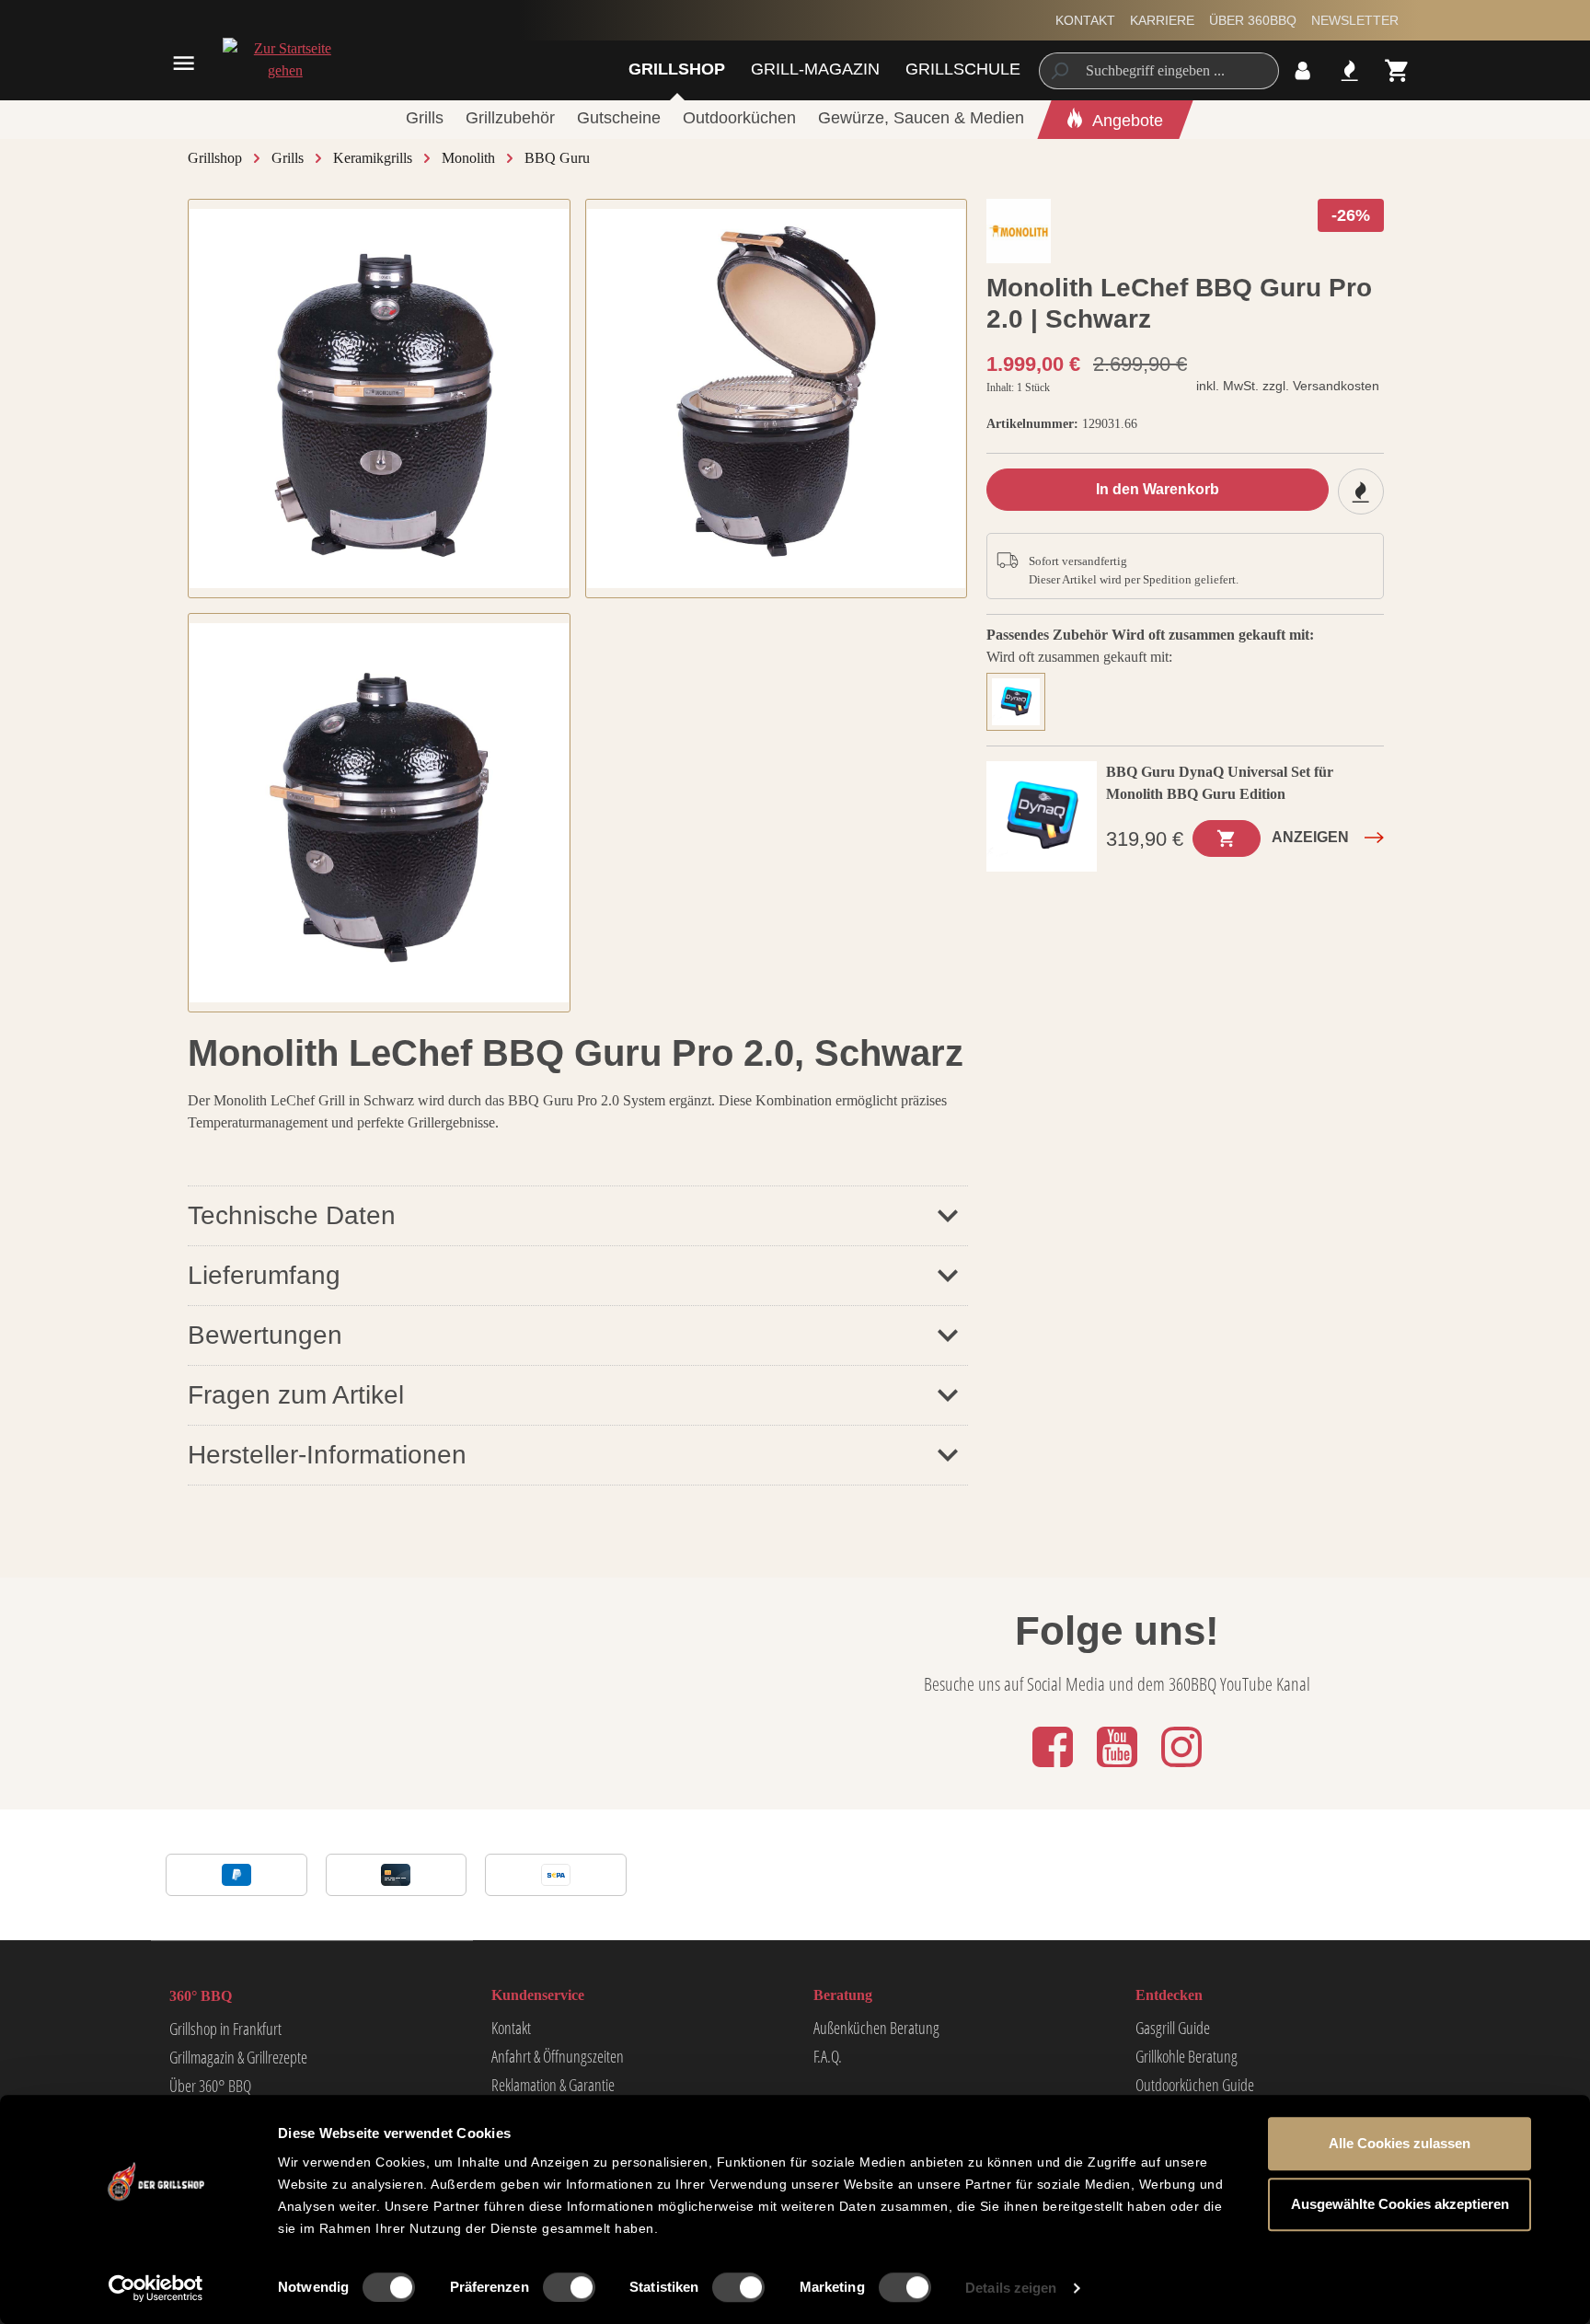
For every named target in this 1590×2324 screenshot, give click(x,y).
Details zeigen (1011, 2288)
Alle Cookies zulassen (1400, 2143)
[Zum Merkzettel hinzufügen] (1361, 491)
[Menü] (184, 63)
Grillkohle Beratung (1187, 2056)
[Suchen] (1059, 71)
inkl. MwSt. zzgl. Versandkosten (1288, 386)
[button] (578, 1335)
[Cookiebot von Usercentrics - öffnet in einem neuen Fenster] (156, 2288)
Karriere (1162, 20)
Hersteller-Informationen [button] (327, 1455)
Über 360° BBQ (210, 2086)
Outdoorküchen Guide (1195, 2085)
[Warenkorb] (1397, 70)
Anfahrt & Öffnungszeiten (558, 2056)
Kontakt (1085, 20)
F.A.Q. (828, 2056)
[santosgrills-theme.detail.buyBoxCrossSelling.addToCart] (1227, 838)
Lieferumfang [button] (264, 1275)
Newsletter (1355, 20)
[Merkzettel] (1349, 70)
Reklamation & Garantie (553, 2085)
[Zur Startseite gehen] (285, 60)
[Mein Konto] (1302, 70)
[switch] (569, 2287)
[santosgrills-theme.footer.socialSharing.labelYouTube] (1119, 1769)
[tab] (1020, 700)
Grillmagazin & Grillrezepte (238, 2057)
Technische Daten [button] (292, 1215)
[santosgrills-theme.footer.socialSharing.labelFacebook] (1054, 1769)
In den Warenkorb (1158, 489)
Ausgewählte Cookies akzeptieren (1400, 2204)
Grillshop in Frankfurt (225, 2029)
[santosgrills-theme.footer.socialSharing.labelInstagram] (1181, 1769)
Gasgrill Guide (1173, 2028)
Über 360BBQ (1253, 20)
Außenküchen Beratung (876, 2028)
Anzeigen (1310, 837)
